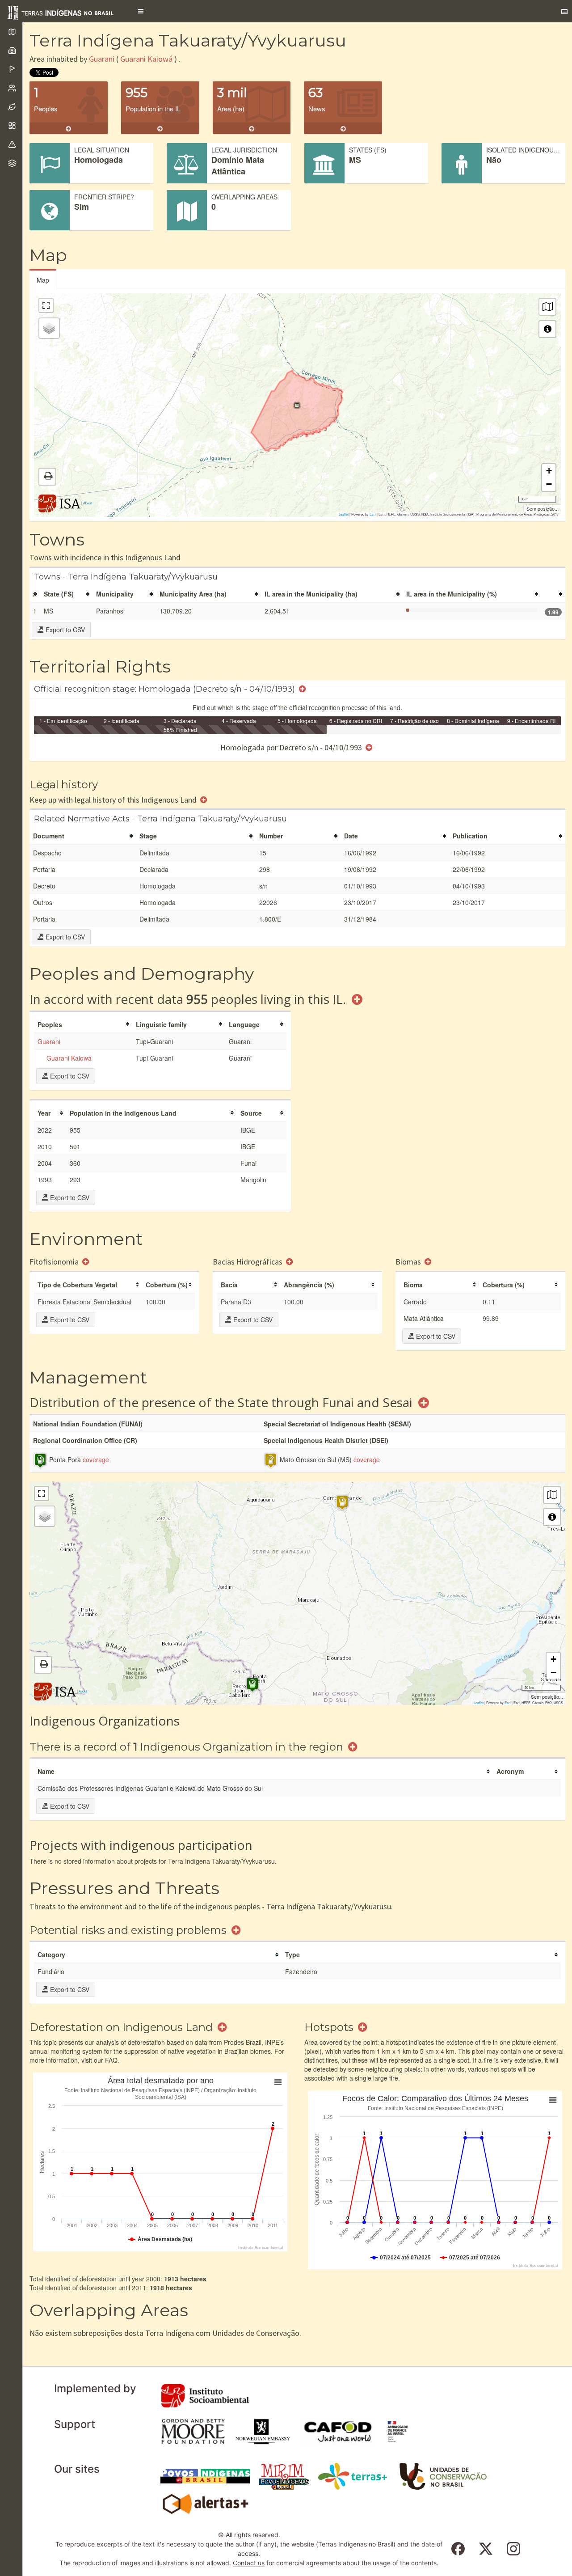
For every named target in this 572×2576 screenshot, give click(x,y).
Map (43, 280)
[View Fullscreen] (46, 305)
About (87, 503)
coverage (96, 1459)
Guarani (102, 59)
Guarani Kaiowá (146, 59)
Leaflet (344, 514)
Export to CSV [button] (64, 630)
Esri (373, 514)
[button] (141, 11)
